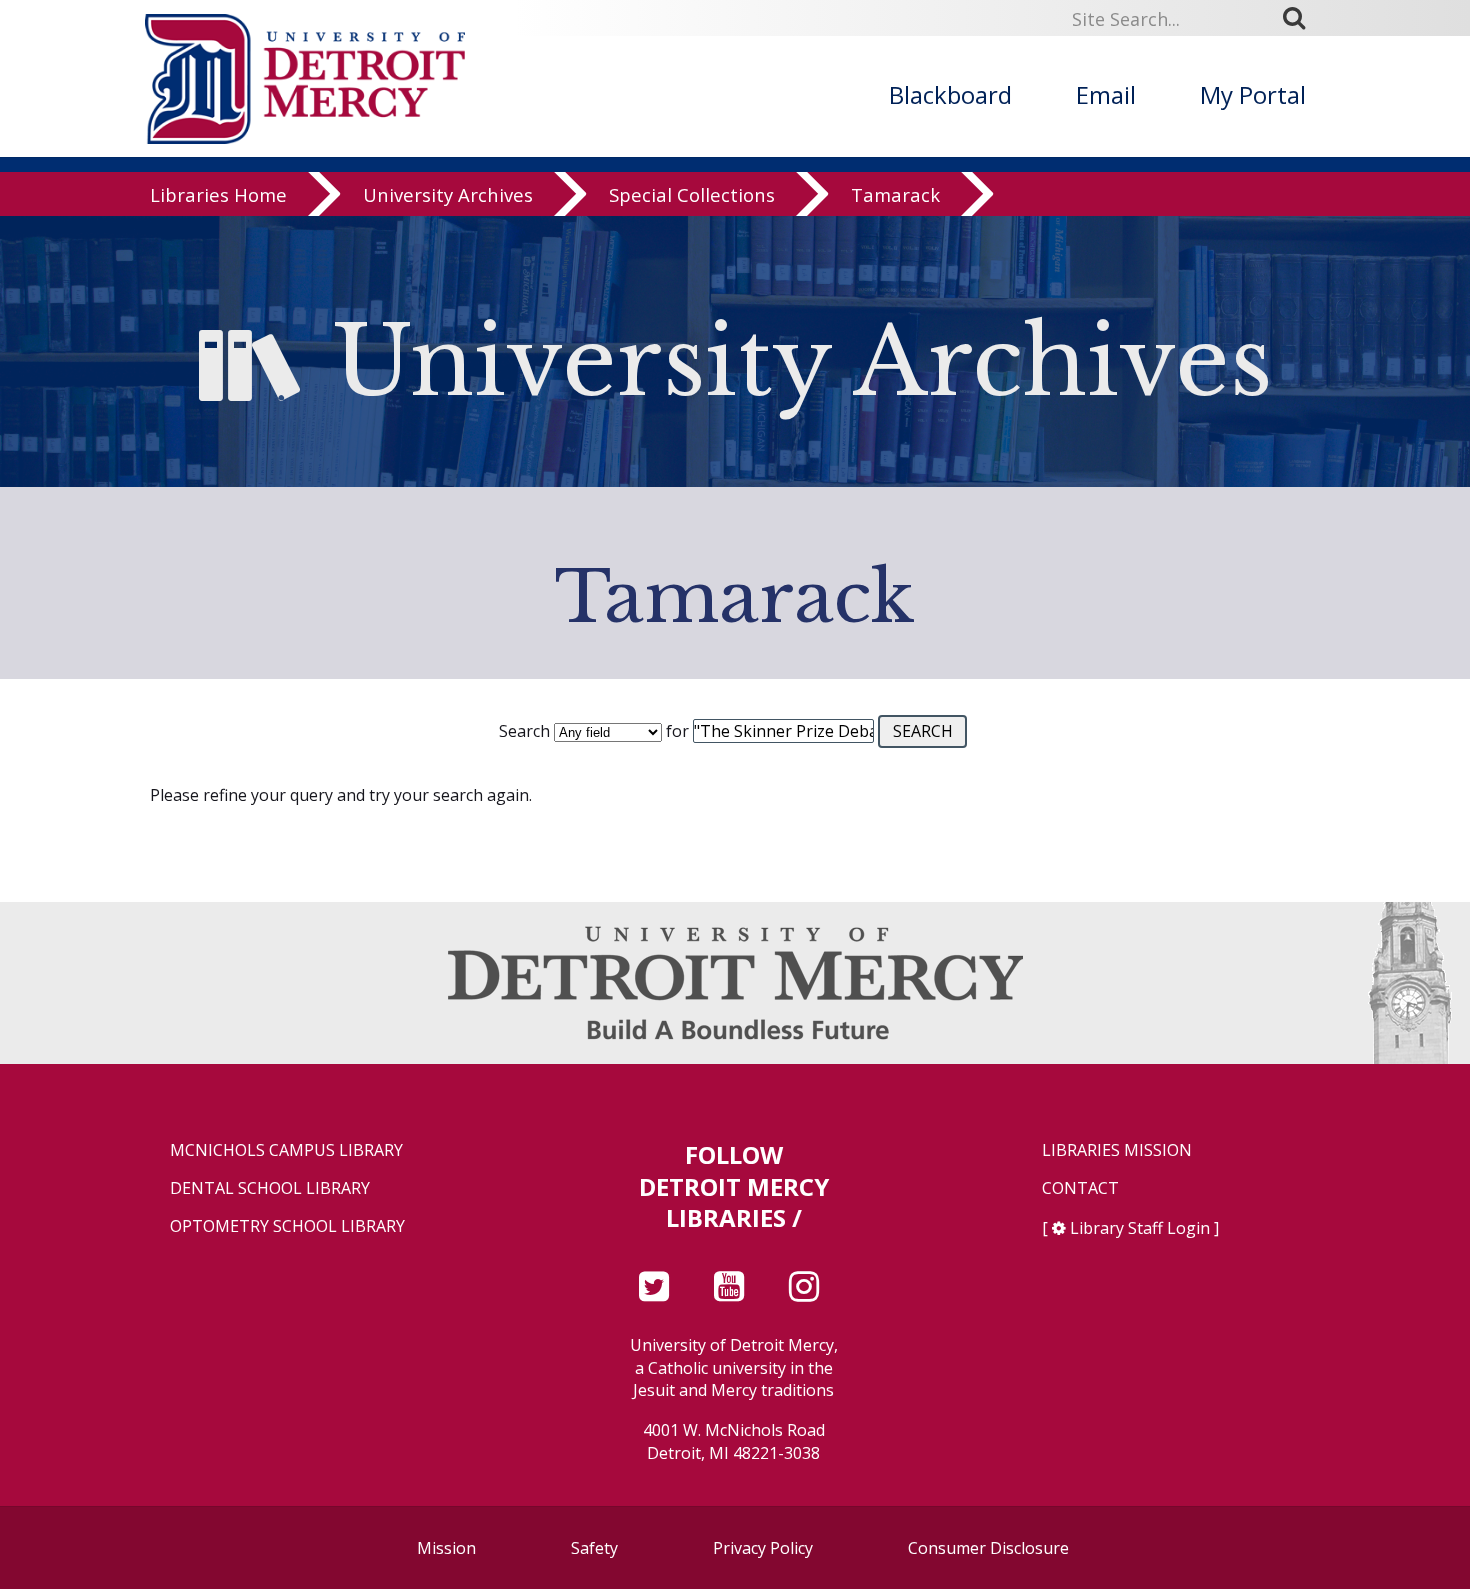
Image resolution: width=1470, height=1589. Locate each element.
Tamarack (895, 194)
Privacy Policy (763, 1548)
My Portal (1253, 94)
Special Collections (692, 194)
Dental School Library (270, 1188)
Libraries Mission (1117, 1150)
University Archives (448, 194)
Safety (594, 1548)
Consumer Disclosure (988, 1548)
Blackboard (950, 94)
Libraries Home (218, 194)
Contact (1080, 1188)
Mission (446, 1548)
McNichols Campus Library (286, 1150)
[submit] (1301, 18)
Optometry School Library (287, 1226)
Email (1106, 94)
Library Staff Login (1140, 1228)
